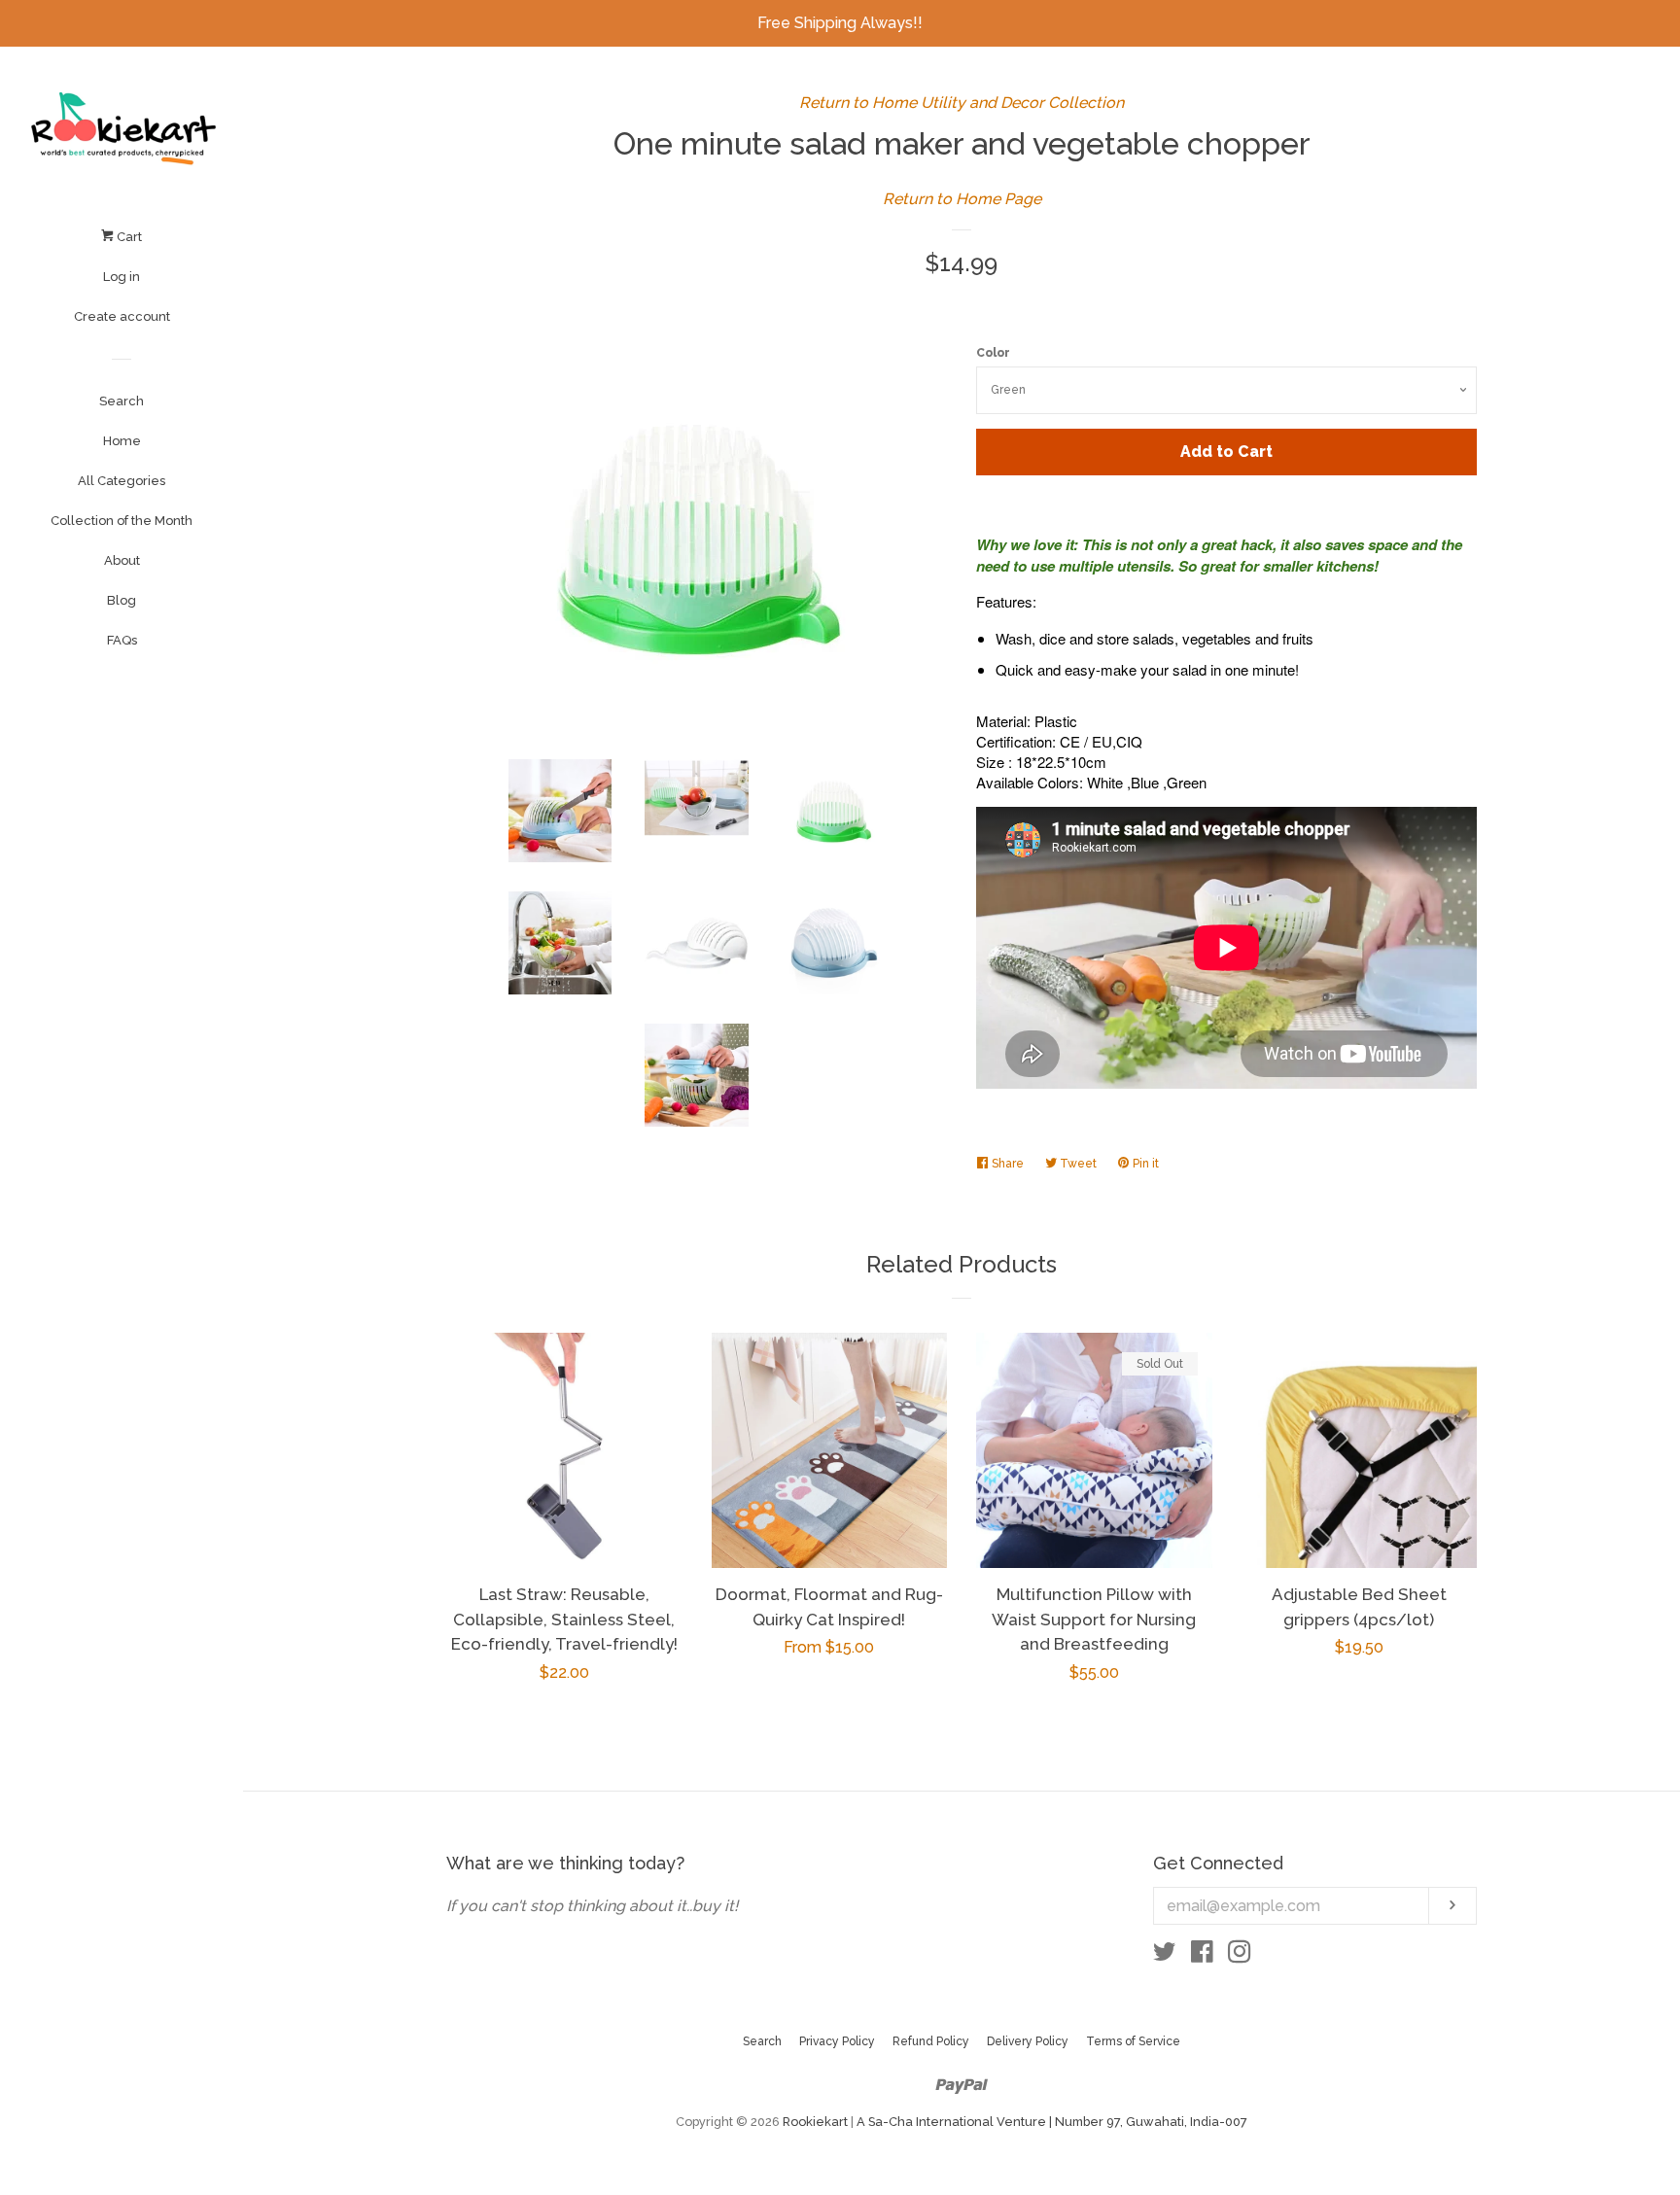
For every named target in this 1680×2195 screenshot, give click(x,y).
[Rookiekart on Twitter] (1165, 1955)
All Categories (122, 481)
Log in (122, 277)
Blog (122, 600)
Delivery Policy (1028, 2041)
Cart (128, 237)
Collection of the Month (122, 521)
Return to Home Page (962, 199)
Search (122, 401)
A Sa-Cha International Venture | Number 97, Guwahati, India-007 (1052, 2122)
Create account (122, 316)
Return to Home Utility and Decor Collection (962, 103)
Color (993, 353)
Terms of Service (1133, 2041)
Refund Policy (931, 2041)
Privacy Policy (837, 2041)
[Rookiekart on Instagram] (1240, 1955)
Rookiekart (815, 2122)
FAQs (122, 640)
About (122, 560)
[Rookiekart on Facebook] (1202, 1955)
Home (122, 441)
